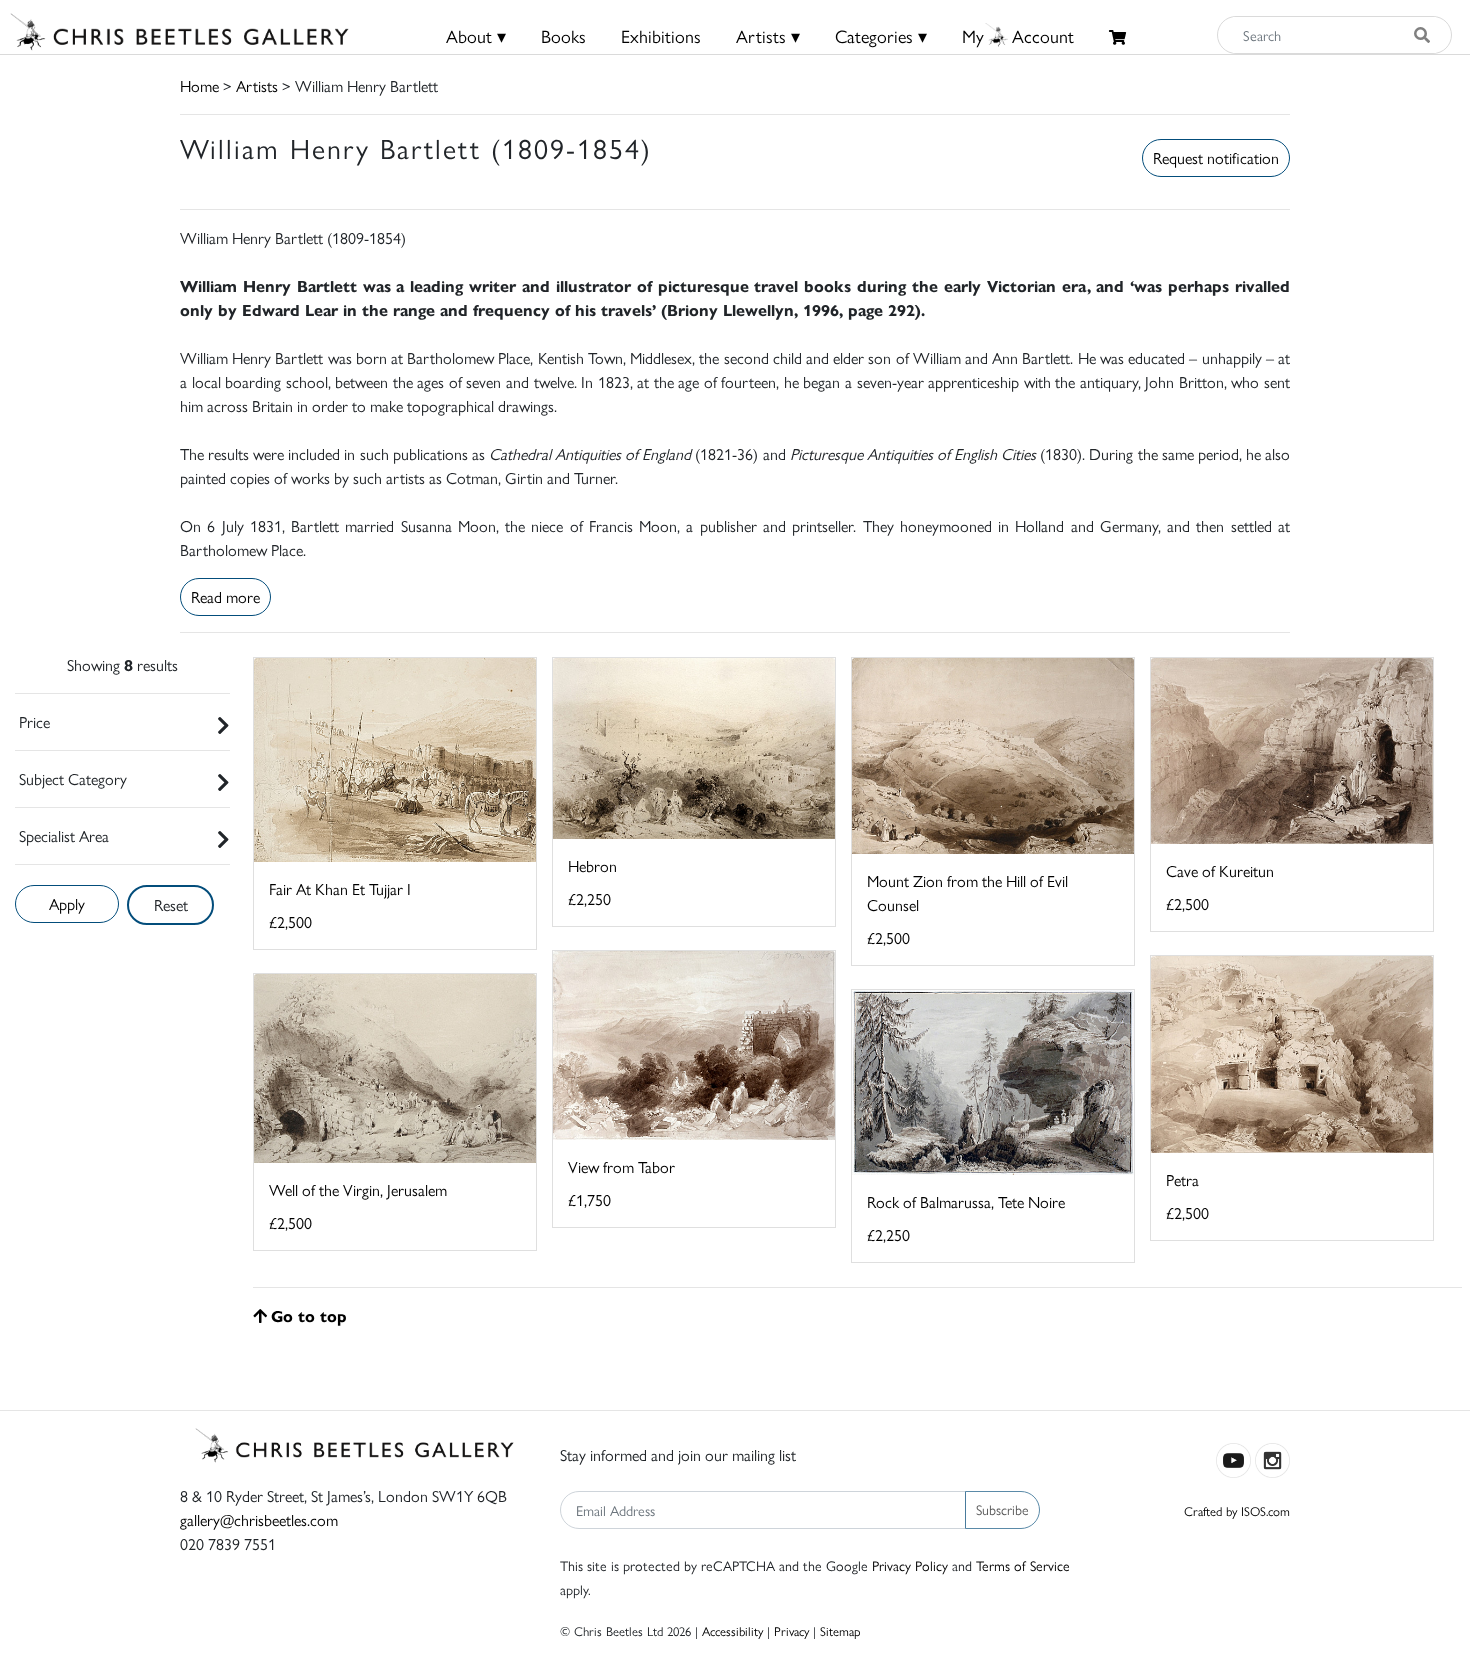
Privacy (791, 1630)
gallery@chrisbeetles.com (259, 1519)
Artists (257, 85)
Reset (171, 904)
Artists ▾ (768, 35)
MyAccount (1018, 35)
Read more (225, 596)
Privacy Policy (910, 1565)
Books (563, 35)
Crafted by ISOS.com (1237, 1510)
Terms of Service (1023, 1565)
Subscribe (1002, 1509)
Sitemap (840, 1630)
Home (199, 85)
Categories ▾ (881, 35)
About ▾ (476, 35)
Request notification (1216, 157)
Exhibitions (661, 35)
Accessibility (732, 1630)
